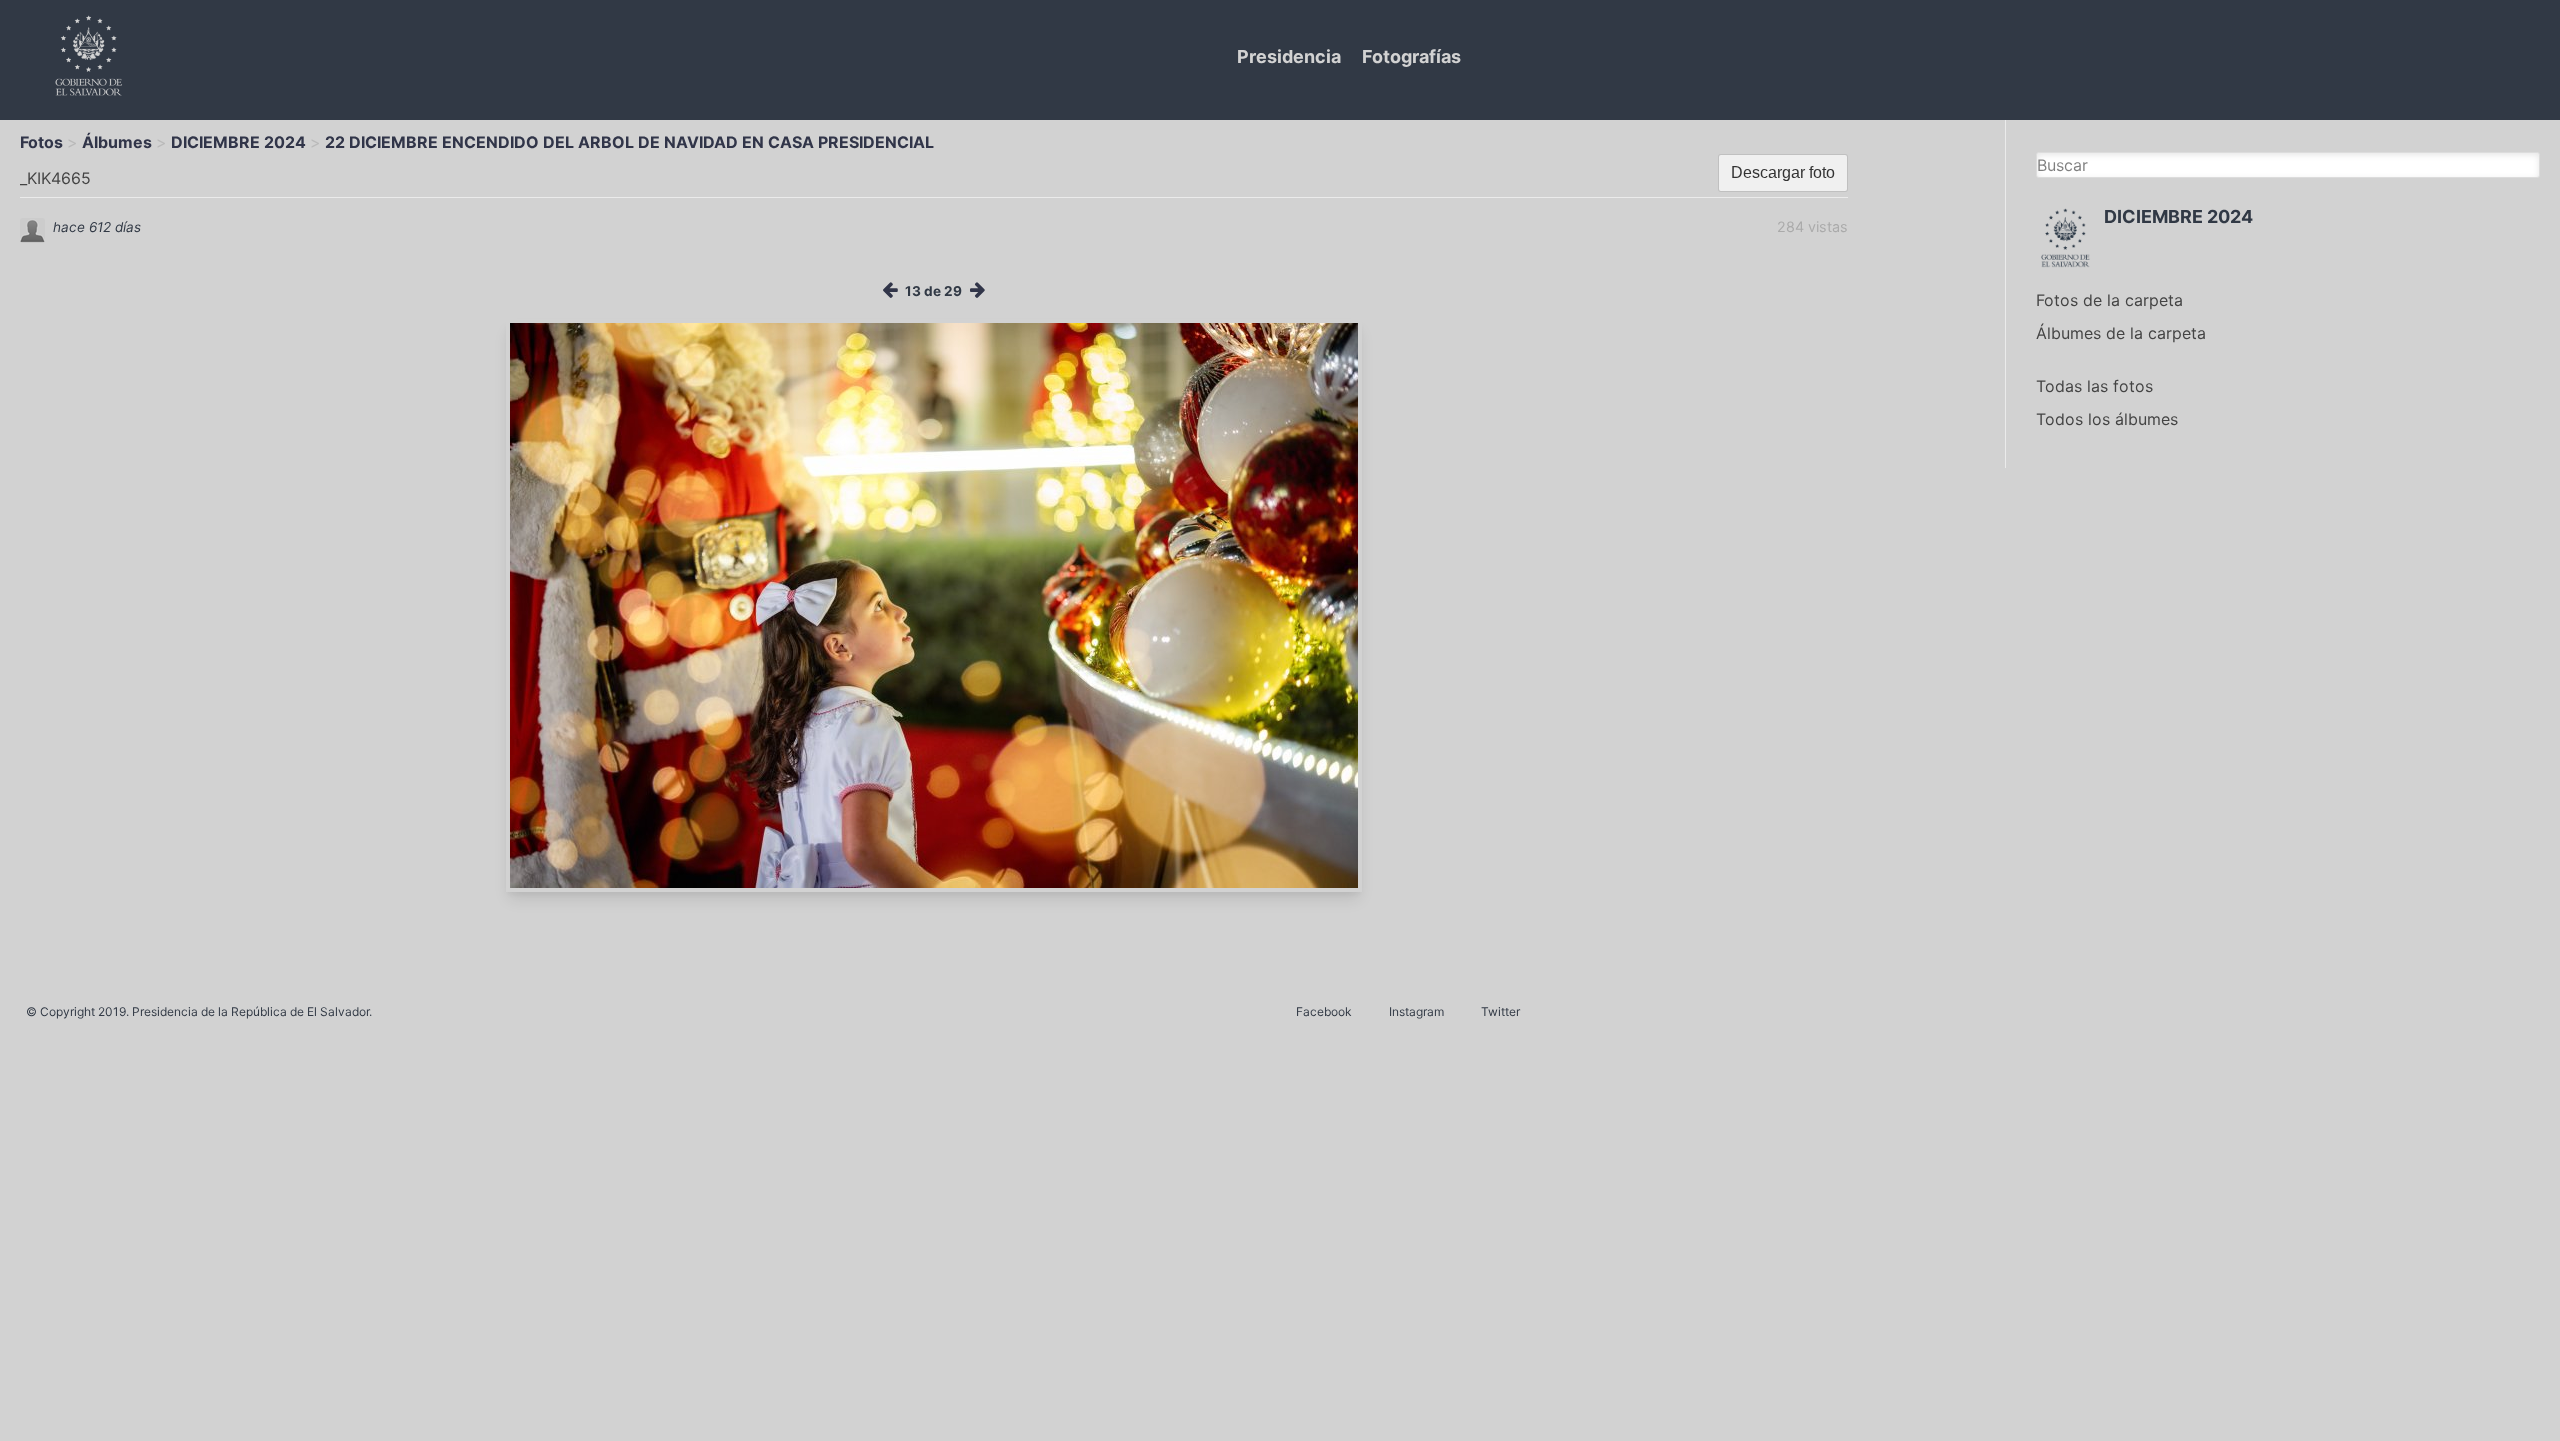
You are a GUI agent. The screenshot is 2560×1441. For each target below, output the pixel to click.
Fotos (41, 142)
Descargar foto (1783, 172)
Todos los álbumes (2107, 419)
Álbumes (117, 142)
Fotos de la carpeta (2109, 300)
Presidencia (1289, 56)
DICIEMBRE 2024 (238, 142)
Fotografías (1411, 56)
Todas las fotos (2094, 386)
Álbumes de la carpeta (2121, 333)
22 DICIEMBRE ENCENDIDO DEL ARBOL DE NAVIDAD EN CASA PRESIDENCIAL (629, 142)
